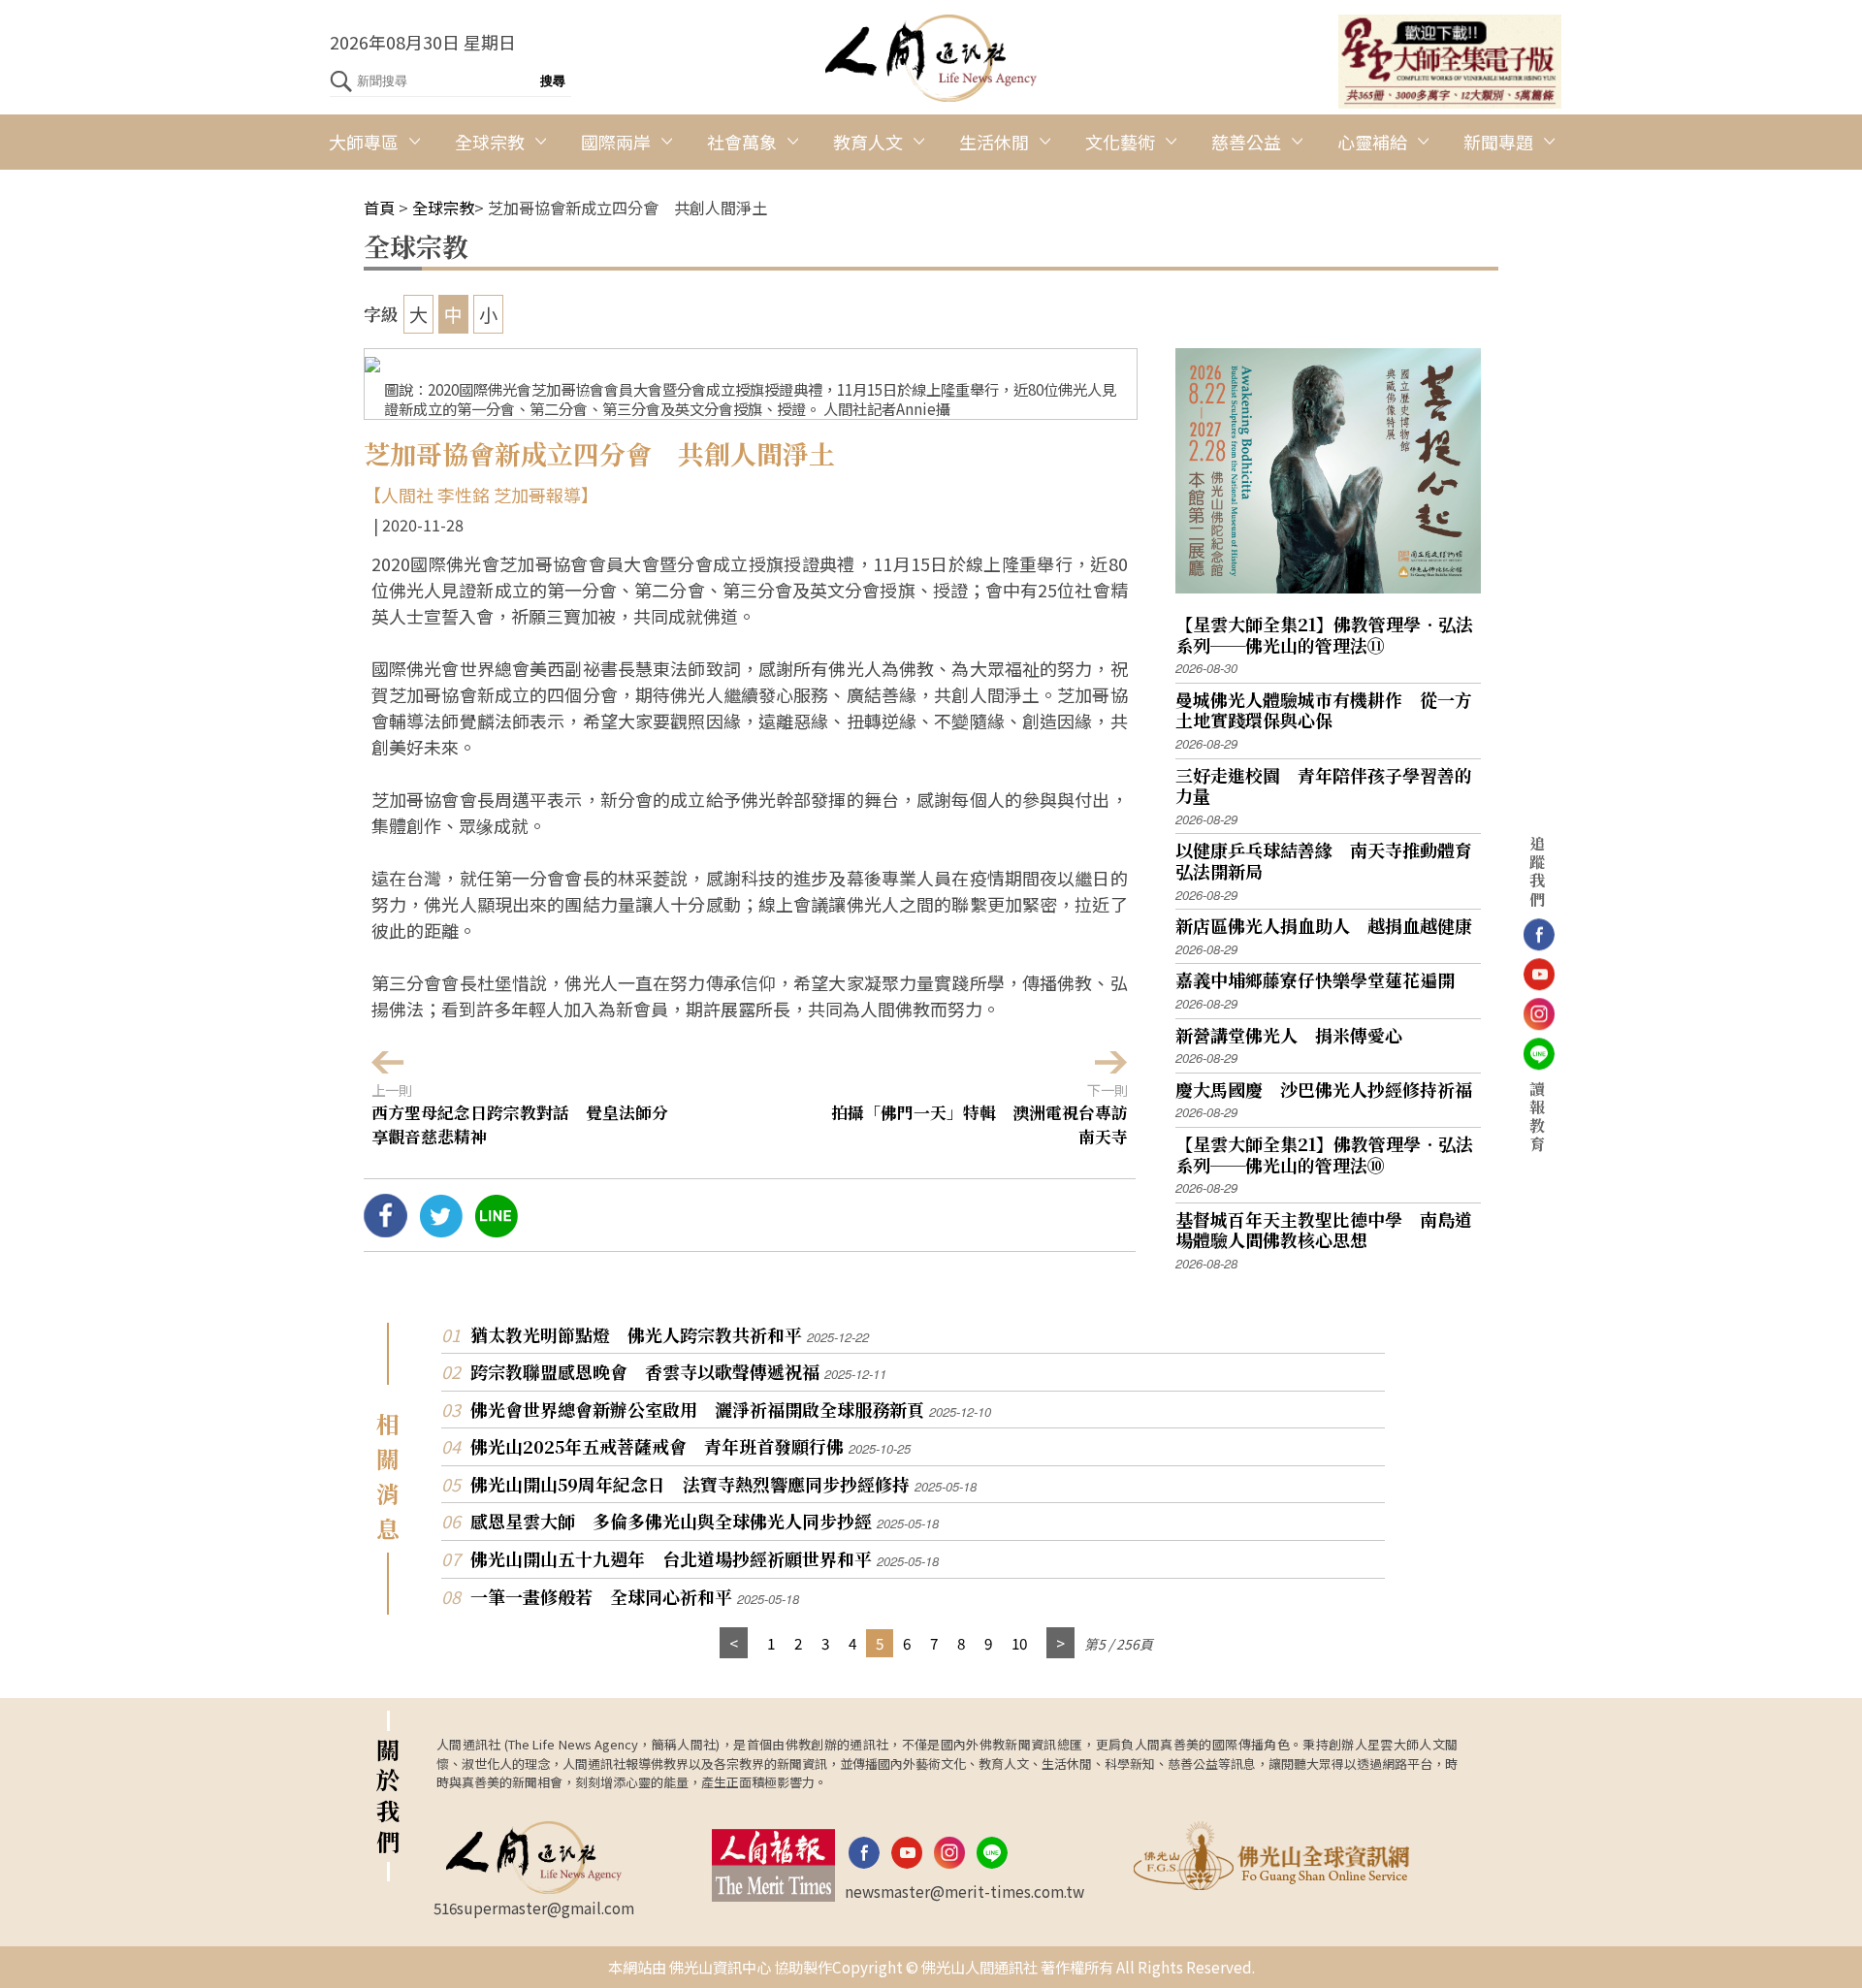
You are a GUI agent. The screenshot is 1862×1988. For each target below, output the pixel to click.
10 (1019, 1643)
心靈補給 (1372, 142)
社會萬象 (742, 142)
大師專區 (364, 142)
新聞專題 (1498, 142)
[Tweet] (441, 1230)
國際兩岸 (616, 142)
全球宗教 (490, 142)
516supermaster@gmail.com (534, 1908)
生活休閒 (994, 142)
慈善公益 (1246, 142)
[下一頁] (1060, 1643)
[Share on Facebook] (385, 1230)
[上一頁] (734, 1643)
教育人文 (868, 142)
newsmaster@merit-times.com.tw (964, 1891)
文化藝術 (1120, 142)
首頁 (379, 208)
